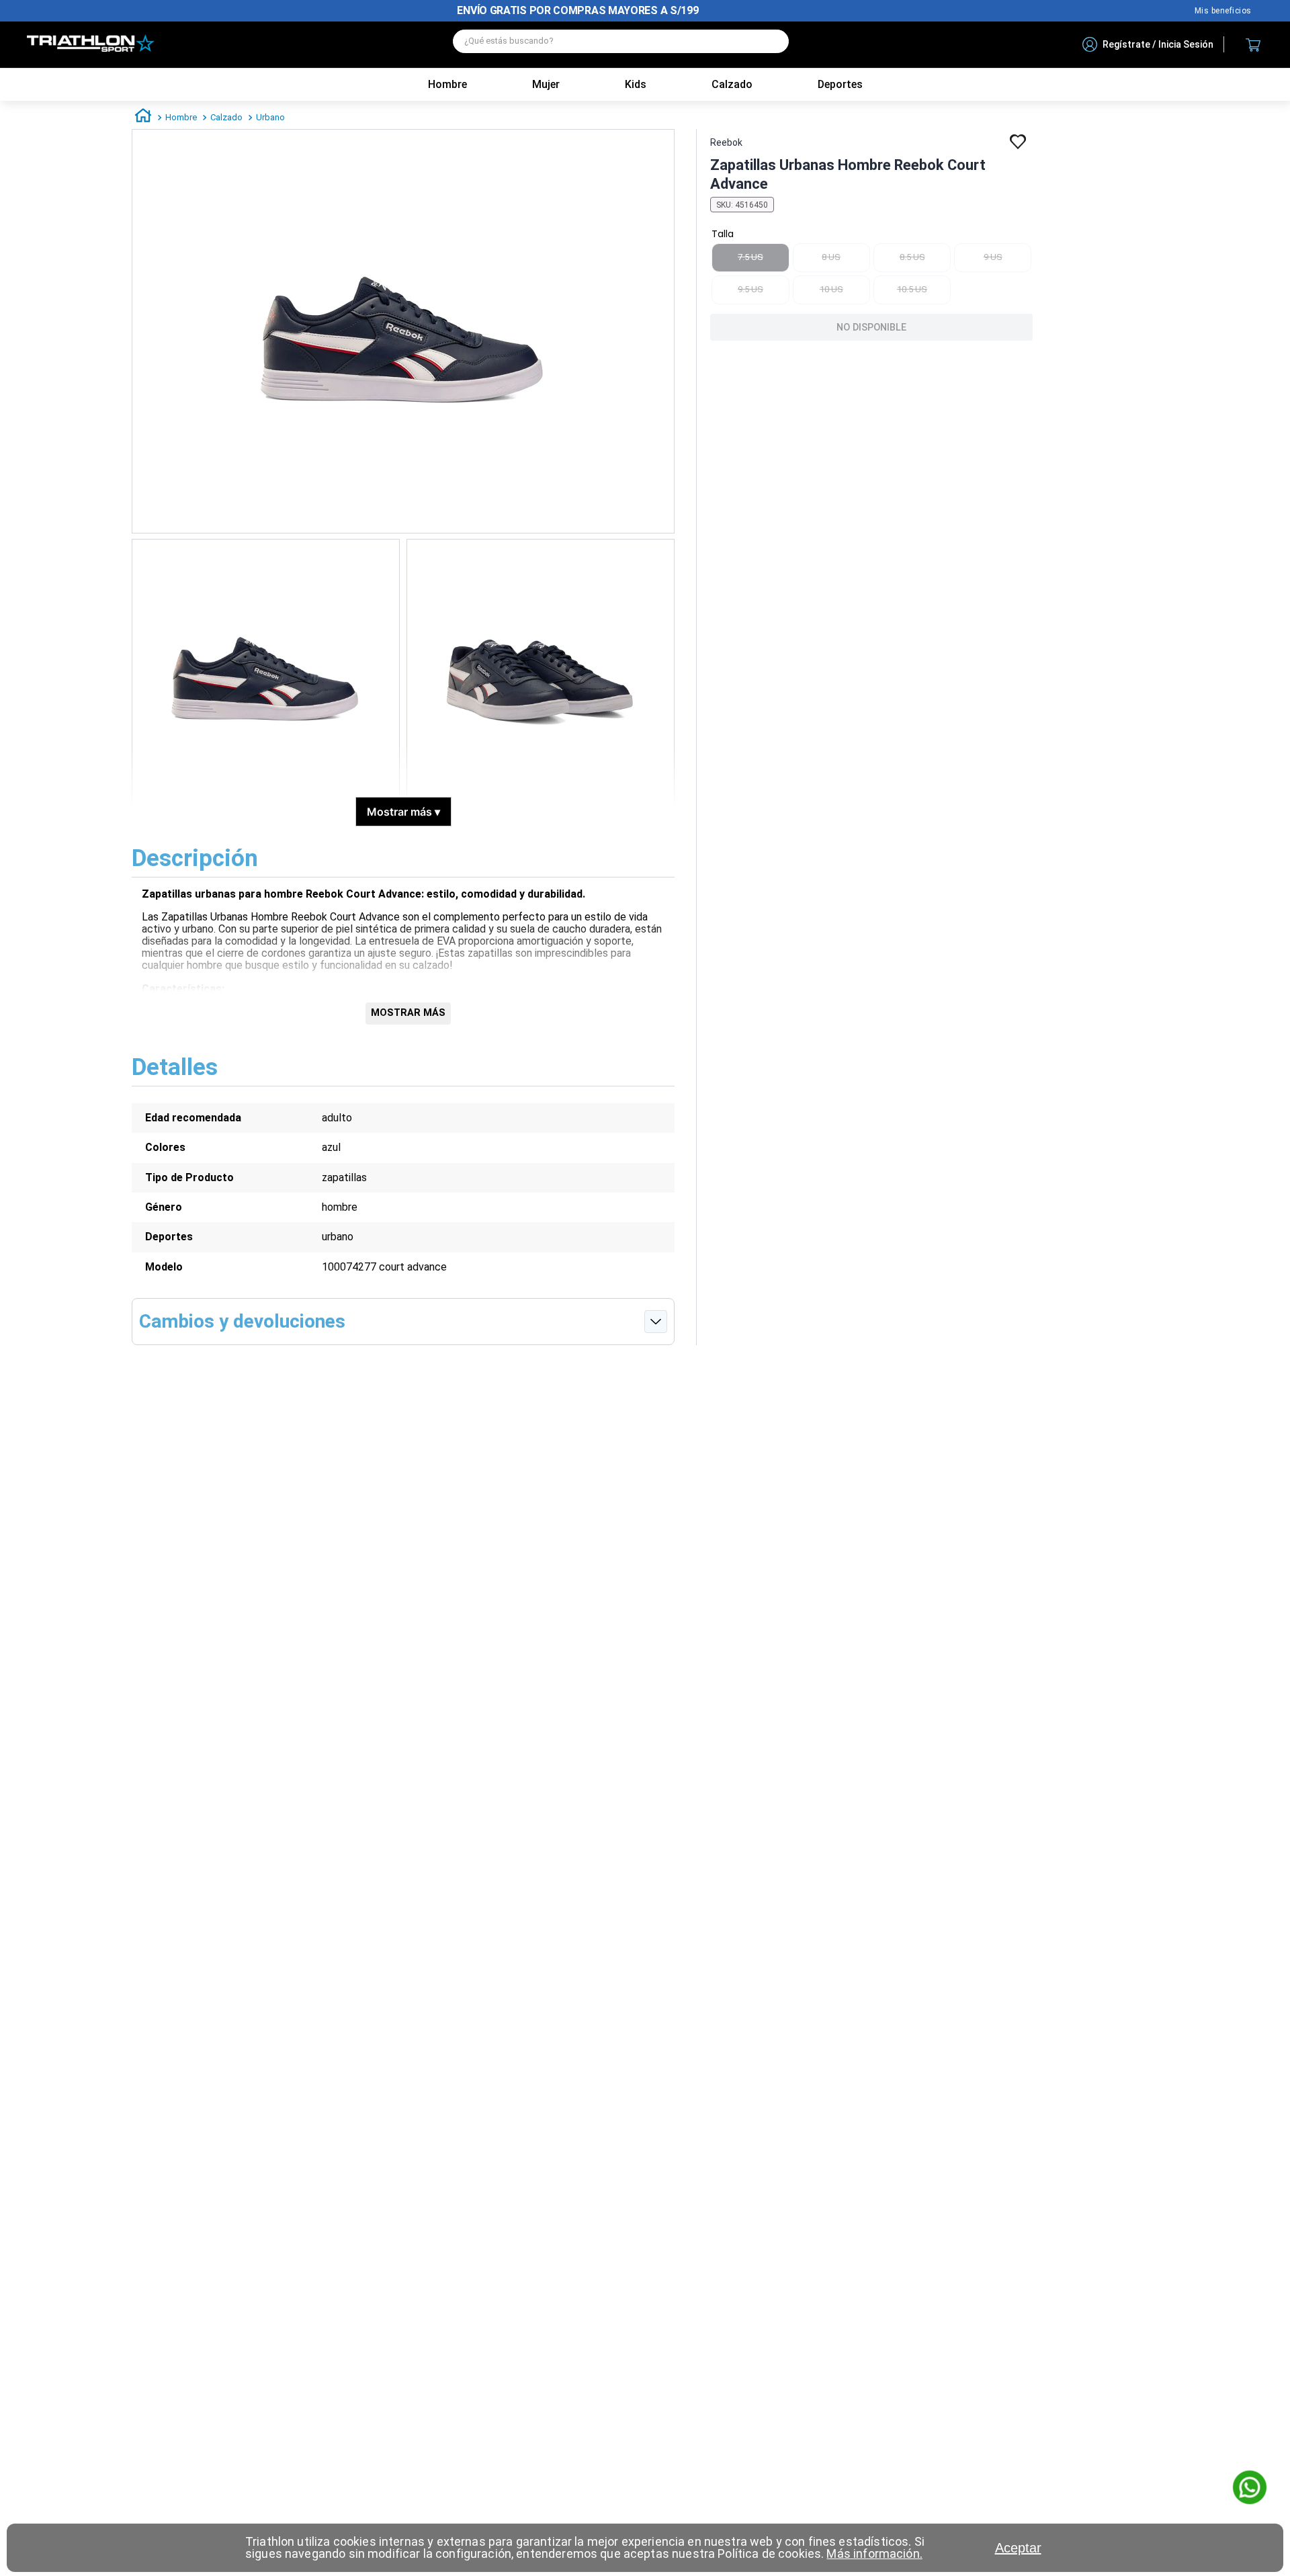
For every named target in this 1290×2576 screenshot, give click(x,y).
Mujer (546, 84)
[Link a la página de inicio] (143, 118)
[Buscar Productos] (772, 41)
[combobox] (621, 45)
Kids (636, 84)
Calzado (226, 117)
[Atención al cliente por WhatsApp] (1250, 2489)
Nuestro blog (1223, 11)
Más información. (874, 2553)
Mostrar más (403, 812)
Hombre (447, 84)
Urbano (270, 117)
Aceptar (1018, 2548)
